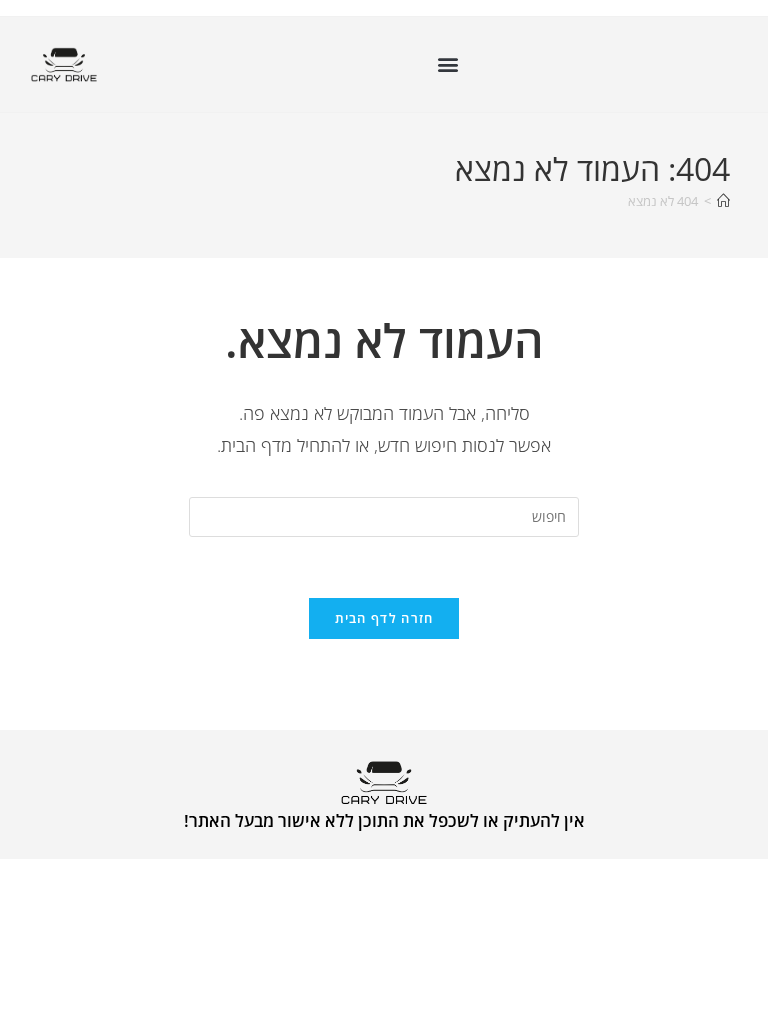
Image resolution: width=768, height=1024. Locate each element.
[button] (447, 64)
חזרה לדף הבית (384, 618)
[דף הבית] (723, 201)
